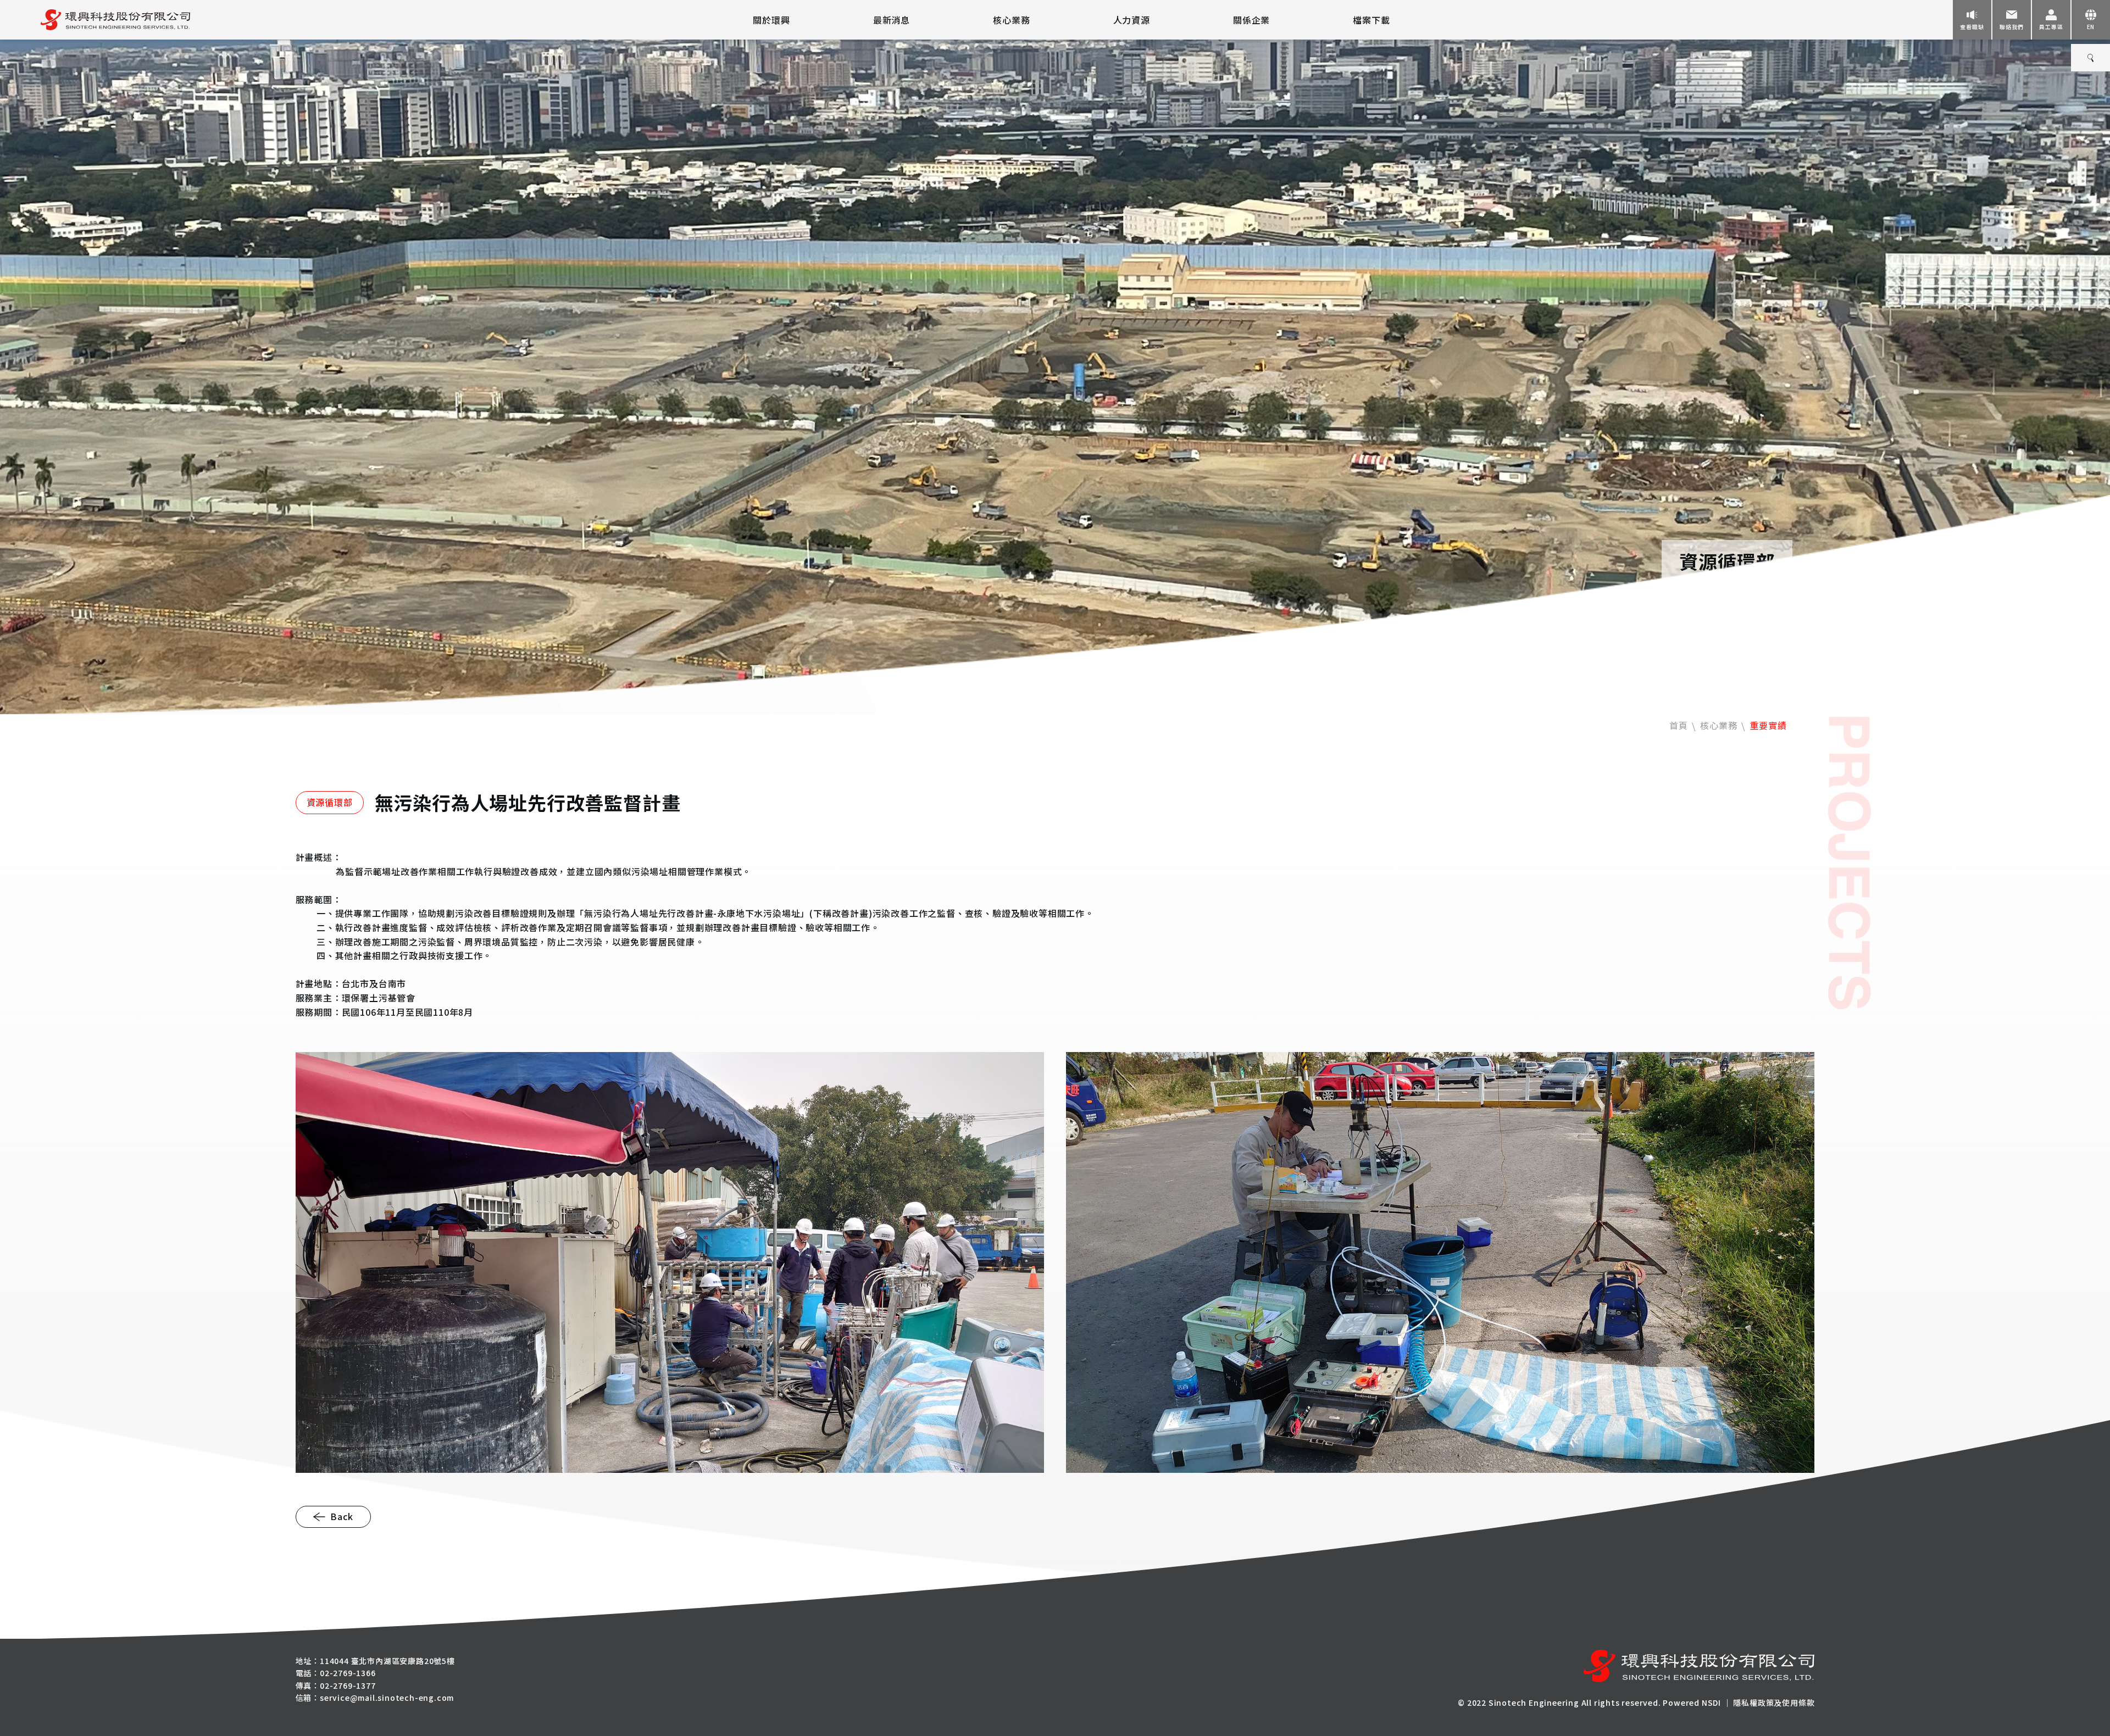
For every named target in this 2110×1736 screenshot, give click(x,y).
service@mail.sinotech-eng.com (387, 1698)
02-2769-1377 (348, 1685)
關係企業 (1251, 20)
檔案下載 (1371, 20)
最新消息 (892, 20)
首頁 (1679, 725)
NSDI (1711, 1702)
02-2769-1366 (348, 1673)
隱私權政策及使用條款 (1774, 1702)
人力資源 (1132, 20)
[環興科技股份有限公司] (95, 20)
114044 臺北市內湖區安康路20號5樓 (387, 1661)
